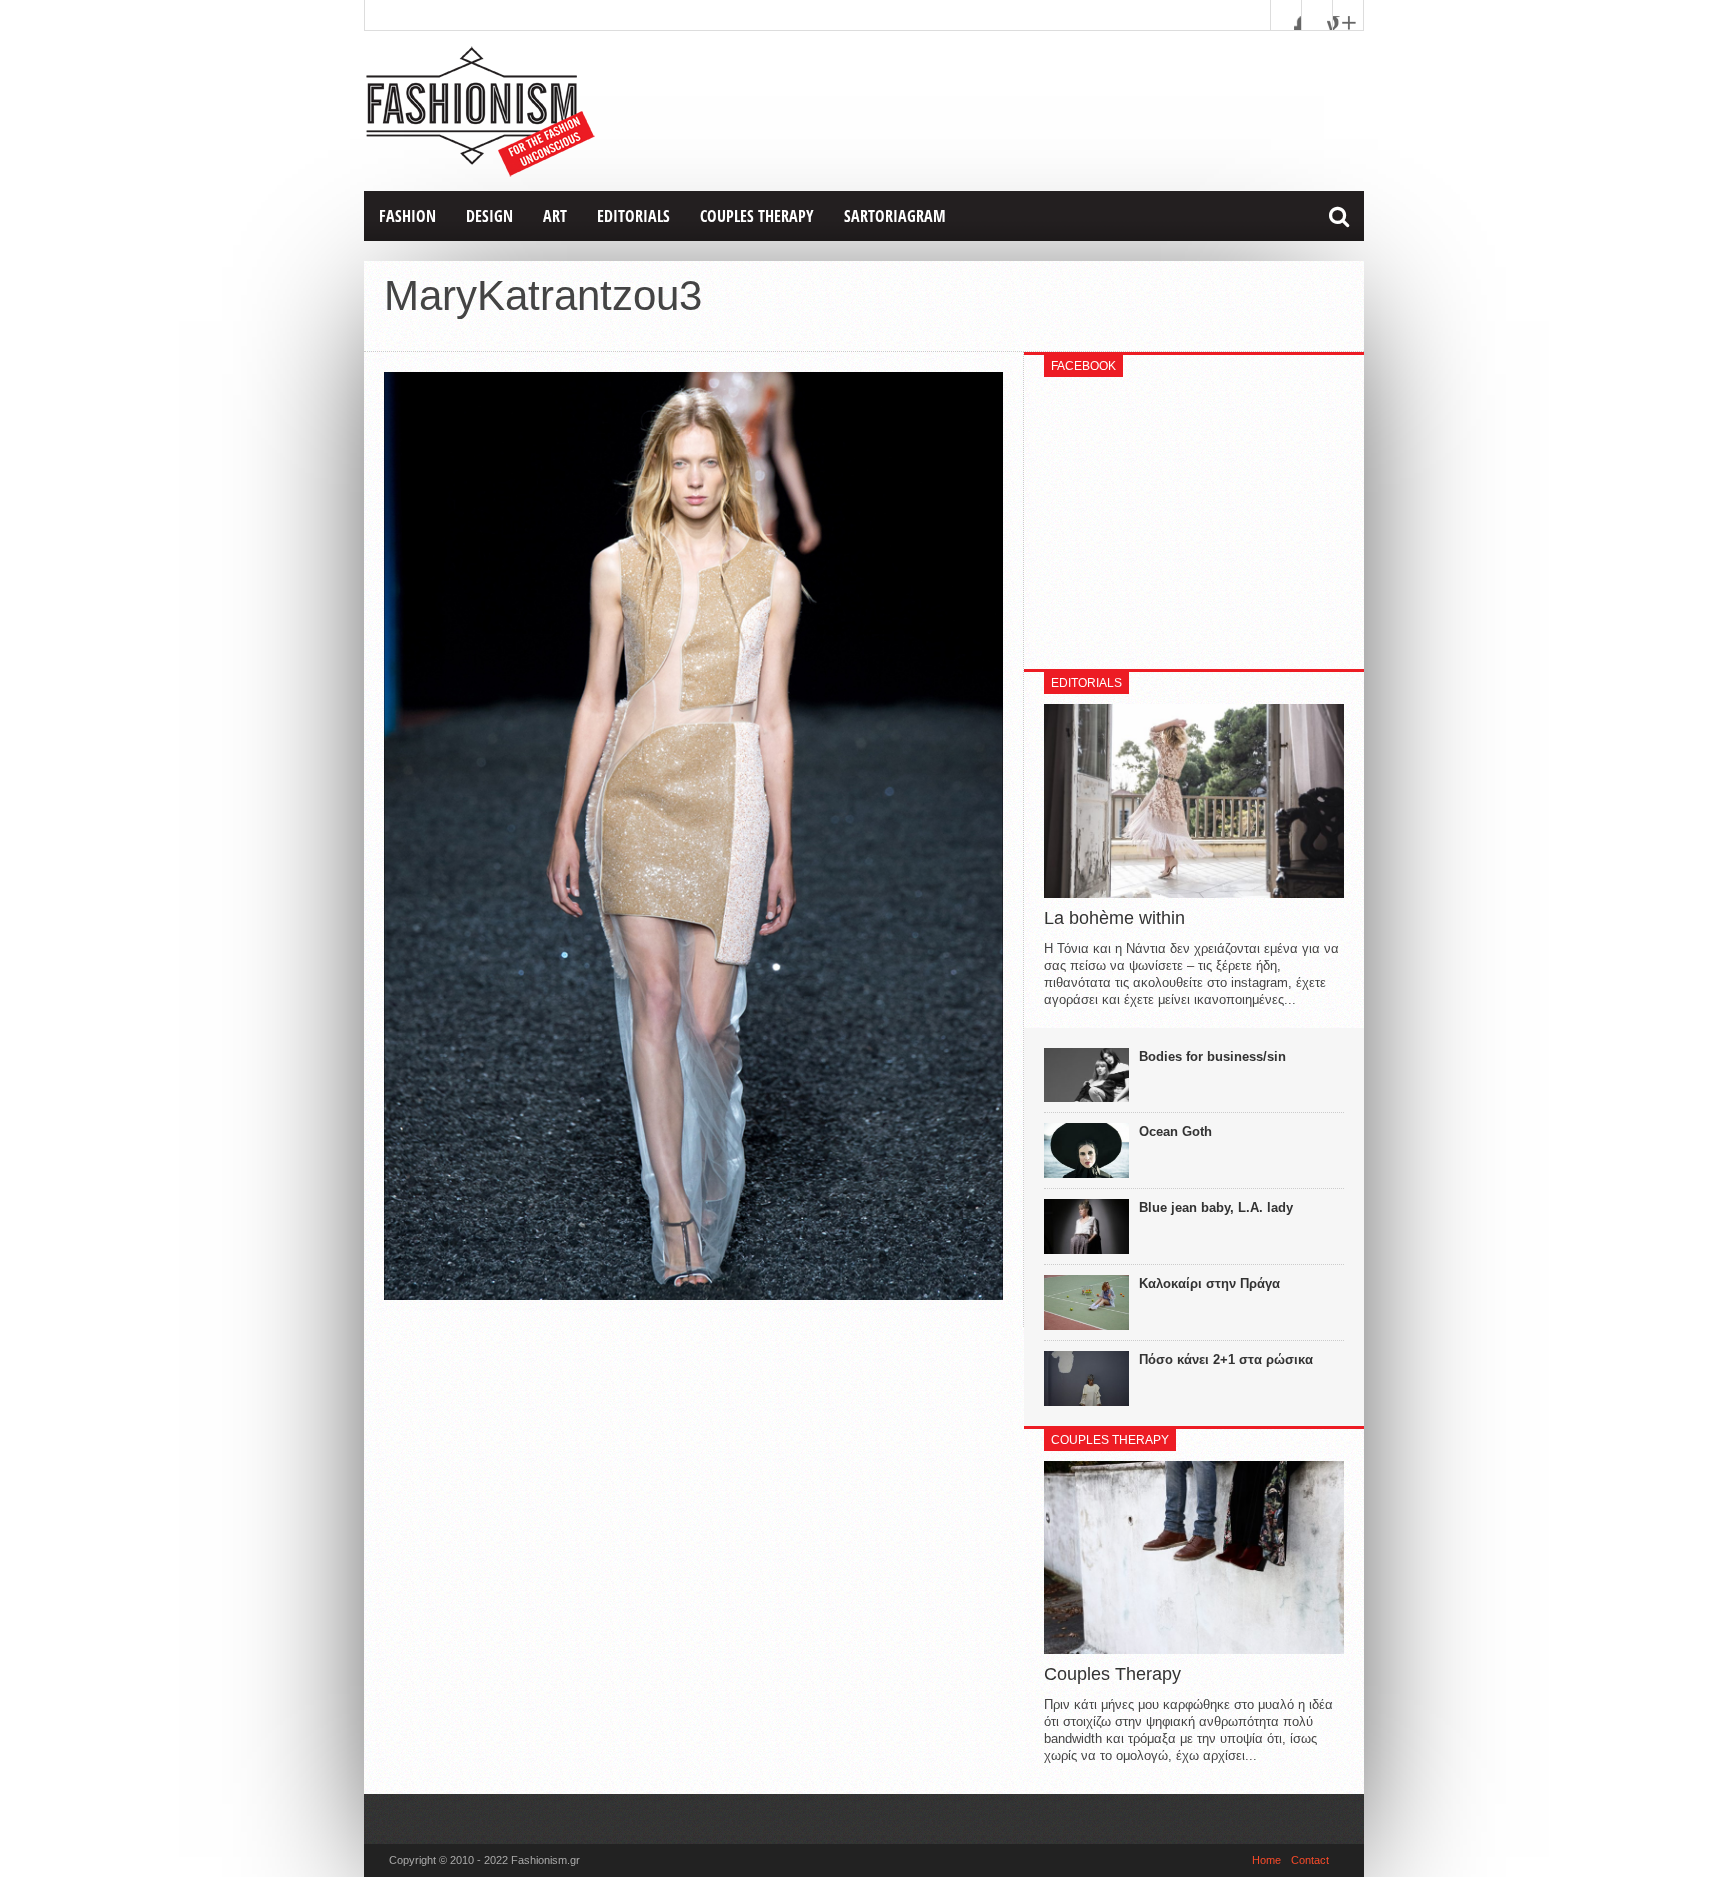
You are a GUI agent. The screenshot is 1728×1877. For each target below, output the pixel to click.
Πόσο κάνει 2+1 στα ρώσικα (1226, 1359)
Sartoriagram (895, 216)
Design (489, 216)
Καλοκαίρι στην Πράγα (1209, 1283)
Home (1266, 1860)
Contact (1310, 1860)
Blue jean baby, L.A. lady (1216, 1207)
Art (555, 216)
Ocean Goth (1175, 1131)
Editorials (633, 216)
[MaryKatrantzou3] (693, 1295)
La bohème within (1114, 918)
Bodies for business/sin (1212, 1056)
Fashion (407, 216)
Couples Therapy (757, 216)
